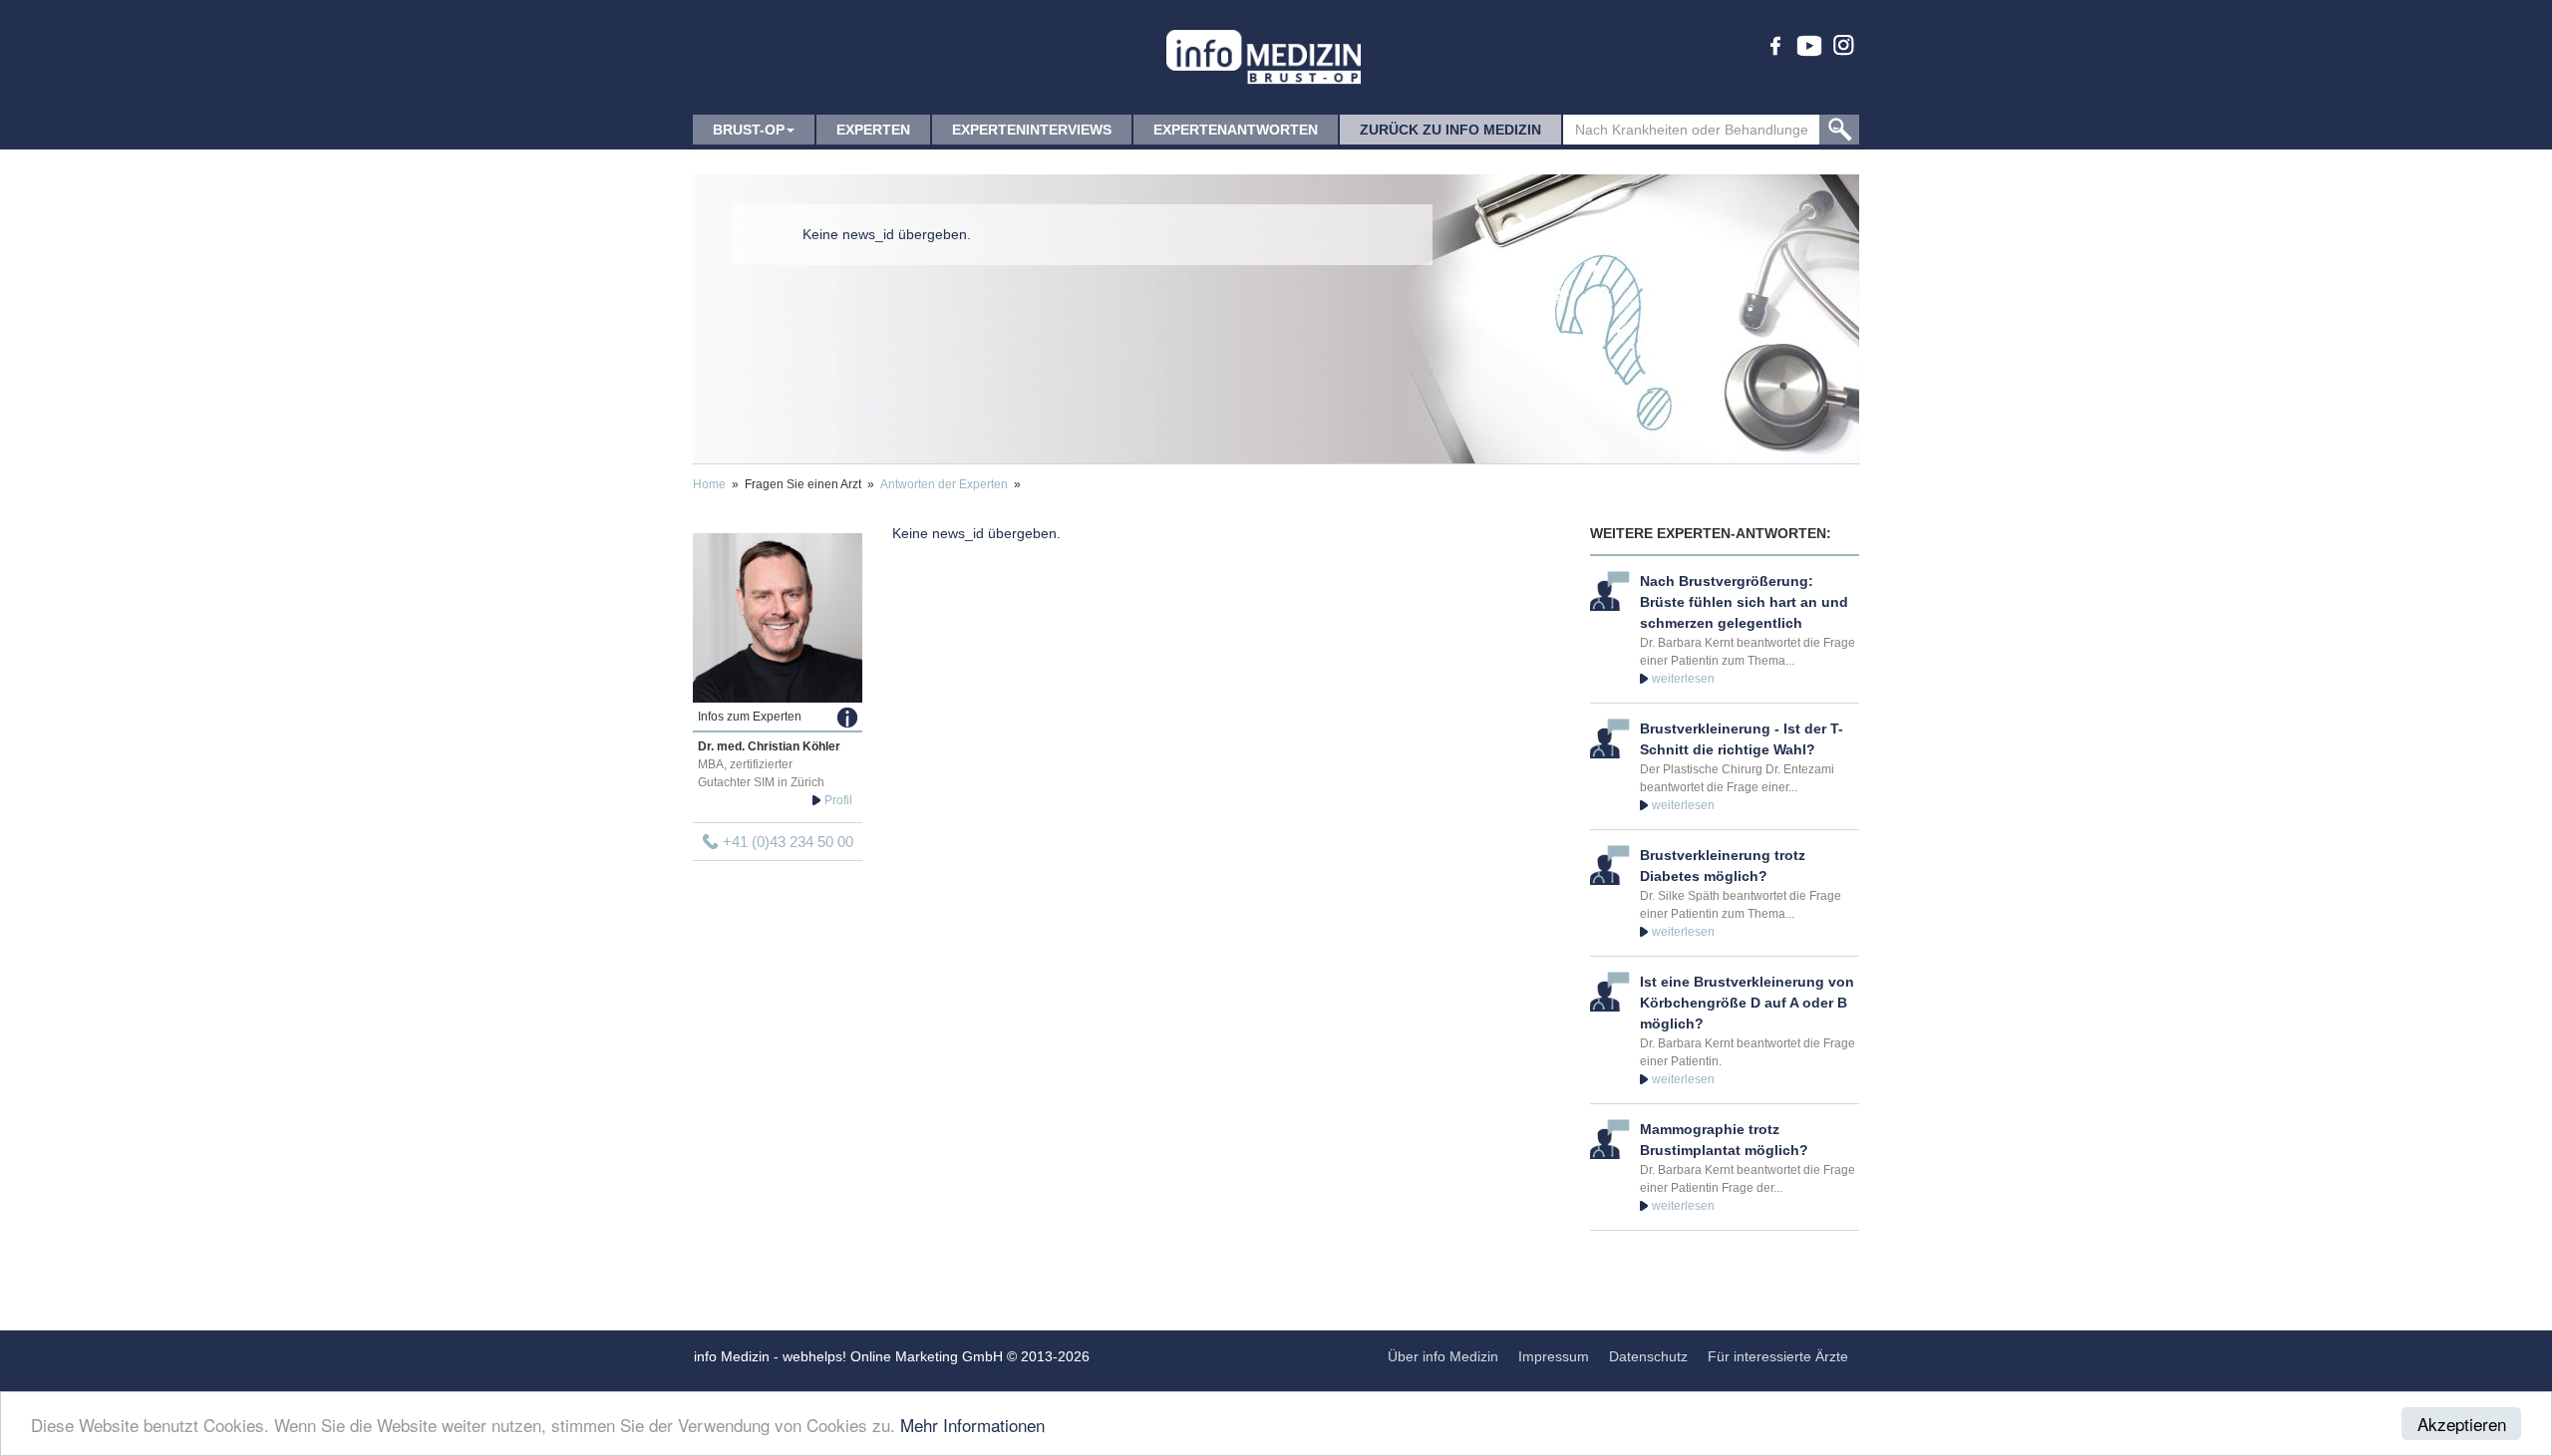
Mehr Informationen (972, 1425)
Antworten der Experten (944, 484)
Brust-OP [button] (749, 130)
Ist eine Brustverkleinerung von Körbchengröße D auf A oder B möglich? (1747, 1003)
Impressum (1554, 1356)
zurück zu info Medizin (1450, 130)
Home (709, 484)
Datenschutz (1648, 1356)
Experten (873, 130)
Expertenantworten (1236, 130)
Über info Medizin (1443, 1356)
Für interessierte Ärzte (1778, 1356)
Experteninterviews (1032, 130)
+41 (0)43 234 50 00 (788, 842)
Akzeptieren (2462, 1424)
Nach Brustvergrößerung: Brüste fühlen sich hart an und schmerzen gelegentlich (1744, 602)
